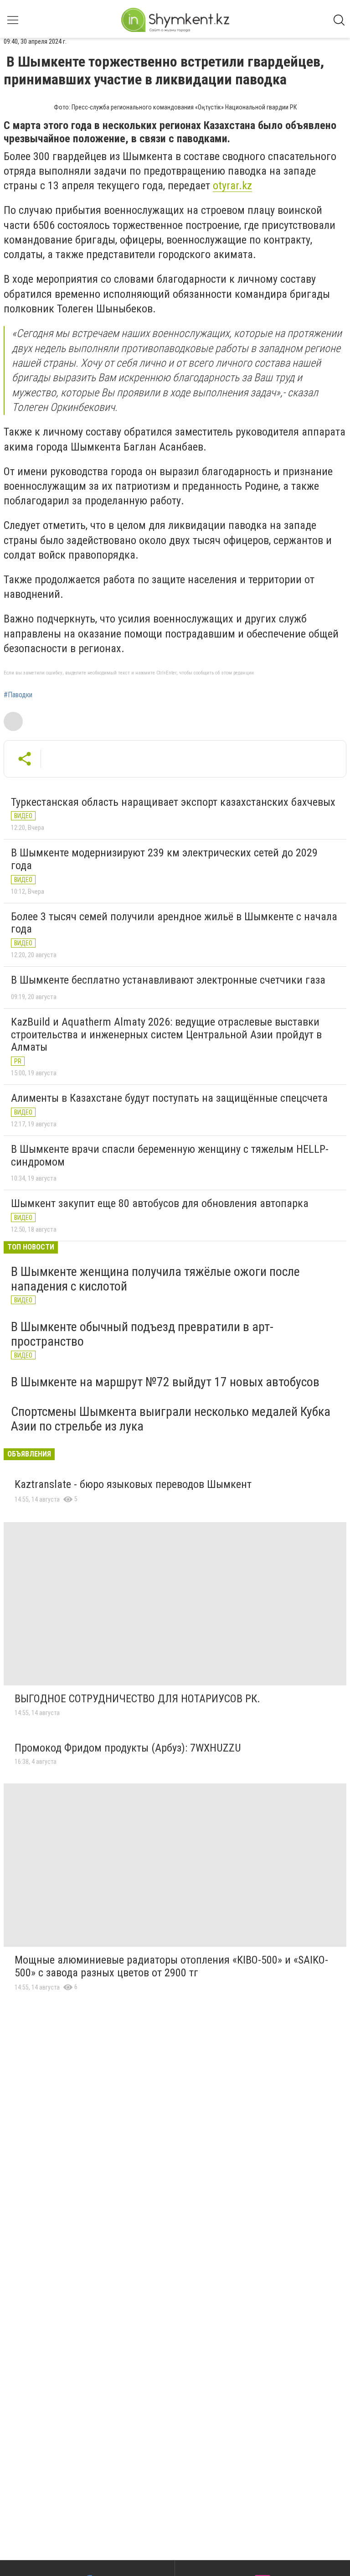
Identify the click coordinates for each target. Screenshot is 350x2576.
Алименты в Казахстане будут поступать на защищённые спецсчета (169, 1098)
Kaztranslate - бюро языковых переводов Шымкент (133, 1484)
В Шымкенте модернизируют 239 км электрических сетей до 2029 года (164, 859)
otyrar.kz (232, 186)
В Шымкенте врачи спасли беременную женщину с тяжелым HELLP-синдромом (170, 1156)
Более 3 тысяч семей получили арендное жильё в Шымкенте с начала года (174, 923)
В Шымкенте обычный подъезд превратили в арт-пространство (142, 1334)
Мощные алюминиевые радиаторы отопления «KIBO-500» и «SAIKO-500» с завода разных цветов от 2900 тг (171, 1966)
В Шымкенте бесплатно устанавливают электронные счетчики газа (168, 980)
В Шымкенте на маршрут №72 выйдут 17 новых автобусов (165, 1382)
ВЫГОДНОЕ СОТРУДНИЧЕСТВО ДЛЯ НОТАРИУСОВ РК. (137, 1699)
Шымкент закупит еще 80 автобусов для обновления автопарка (160, 1203)
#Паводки (18, 695)
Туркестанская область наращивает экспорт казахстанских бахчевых (173, 802)
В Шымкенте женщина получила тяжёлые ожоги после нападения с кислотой (155, 1279)
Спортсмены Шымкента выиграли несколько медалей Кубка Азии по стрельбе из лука (171, 1419)
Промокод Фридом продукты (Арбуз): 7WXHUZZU (128, 1748)
